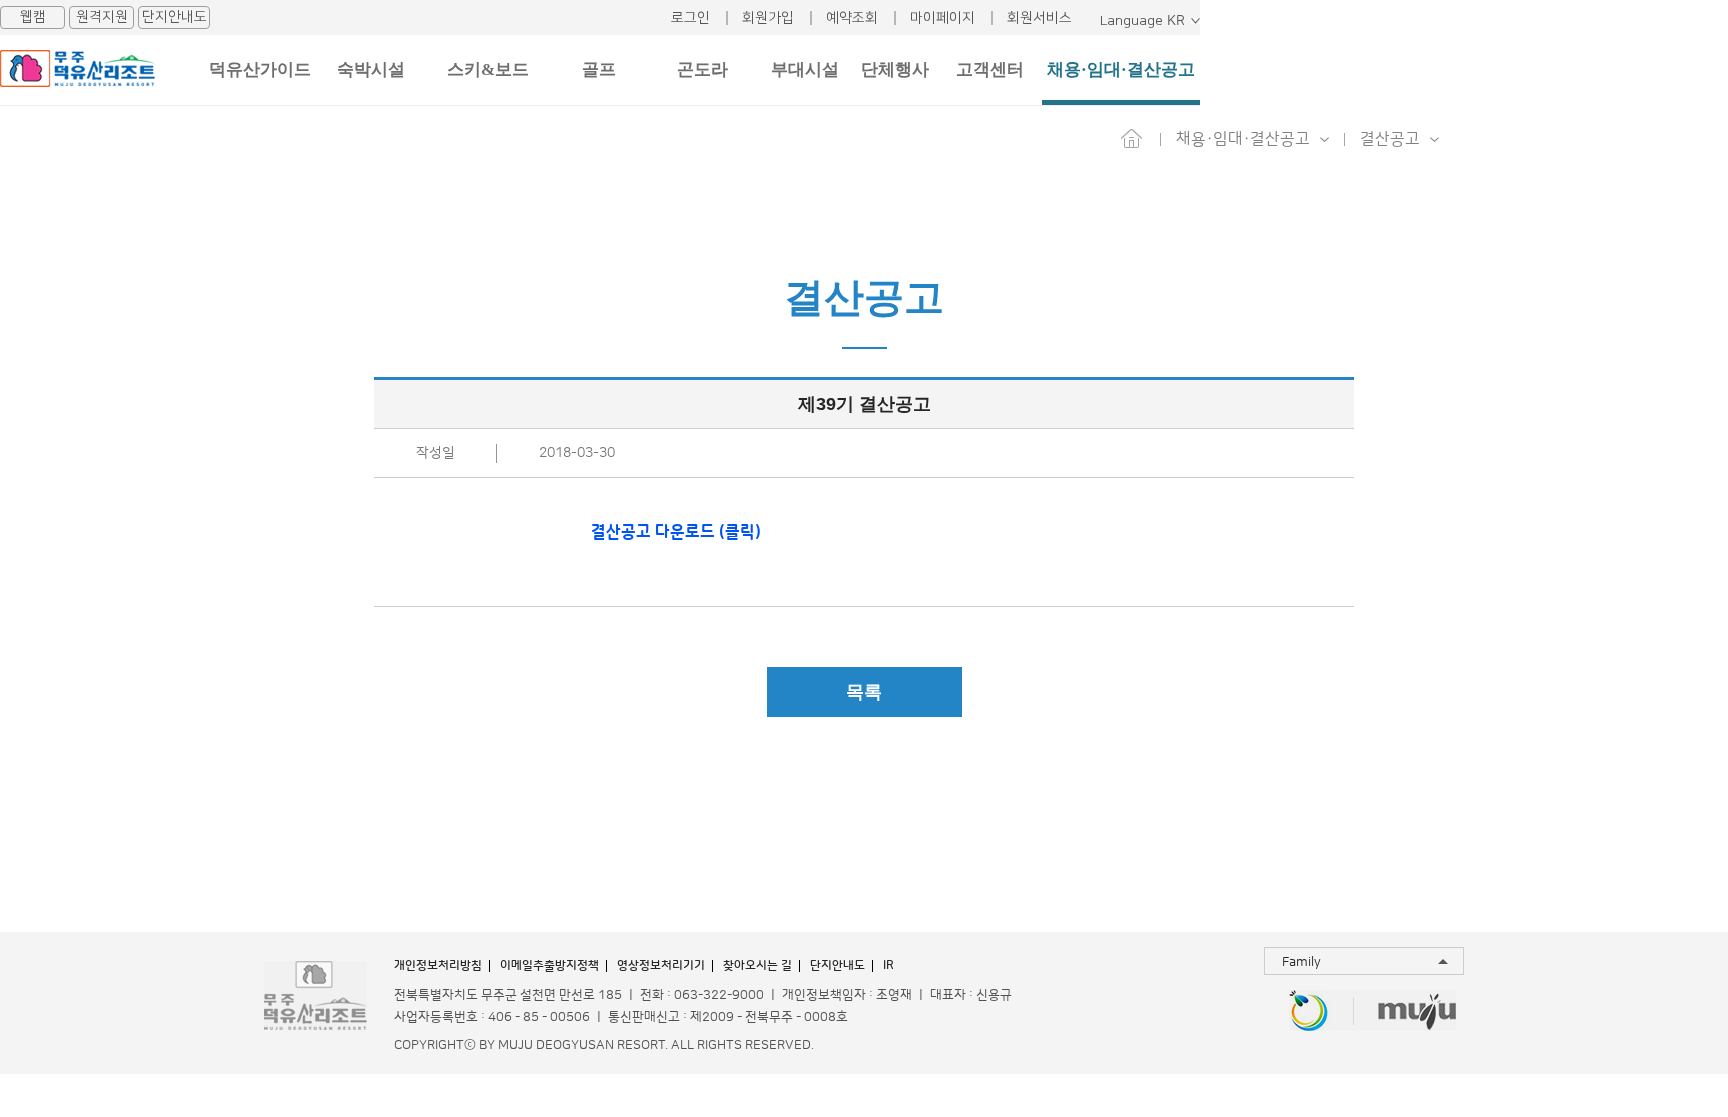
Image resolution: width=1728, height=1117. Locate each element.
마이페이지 (942, 18)
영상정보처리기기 (661, 965)
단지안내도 (174, 17)
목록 (864, 692)
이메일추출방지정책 (549, 965)
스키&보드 (488, 69)
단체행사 (895, 69)
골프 (599, 69)
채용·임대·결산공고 (1121, 69)
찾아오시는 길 (757, 965)
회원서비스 (1039, 18)
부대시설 (805, 69)
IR (888, 965)
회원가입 (768, 18)
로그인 (690, 18)
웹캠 (33, 17)
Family (1301, 962)
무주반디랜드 (1309, 1012)
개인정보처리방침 (438, 965)
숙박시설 (371, 69)
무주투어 (1417, 1012)
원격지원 (102, 17)
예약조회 (852, 18)
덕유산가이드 (260, 69)
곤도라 (702, 69)
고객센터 (990, 69)
